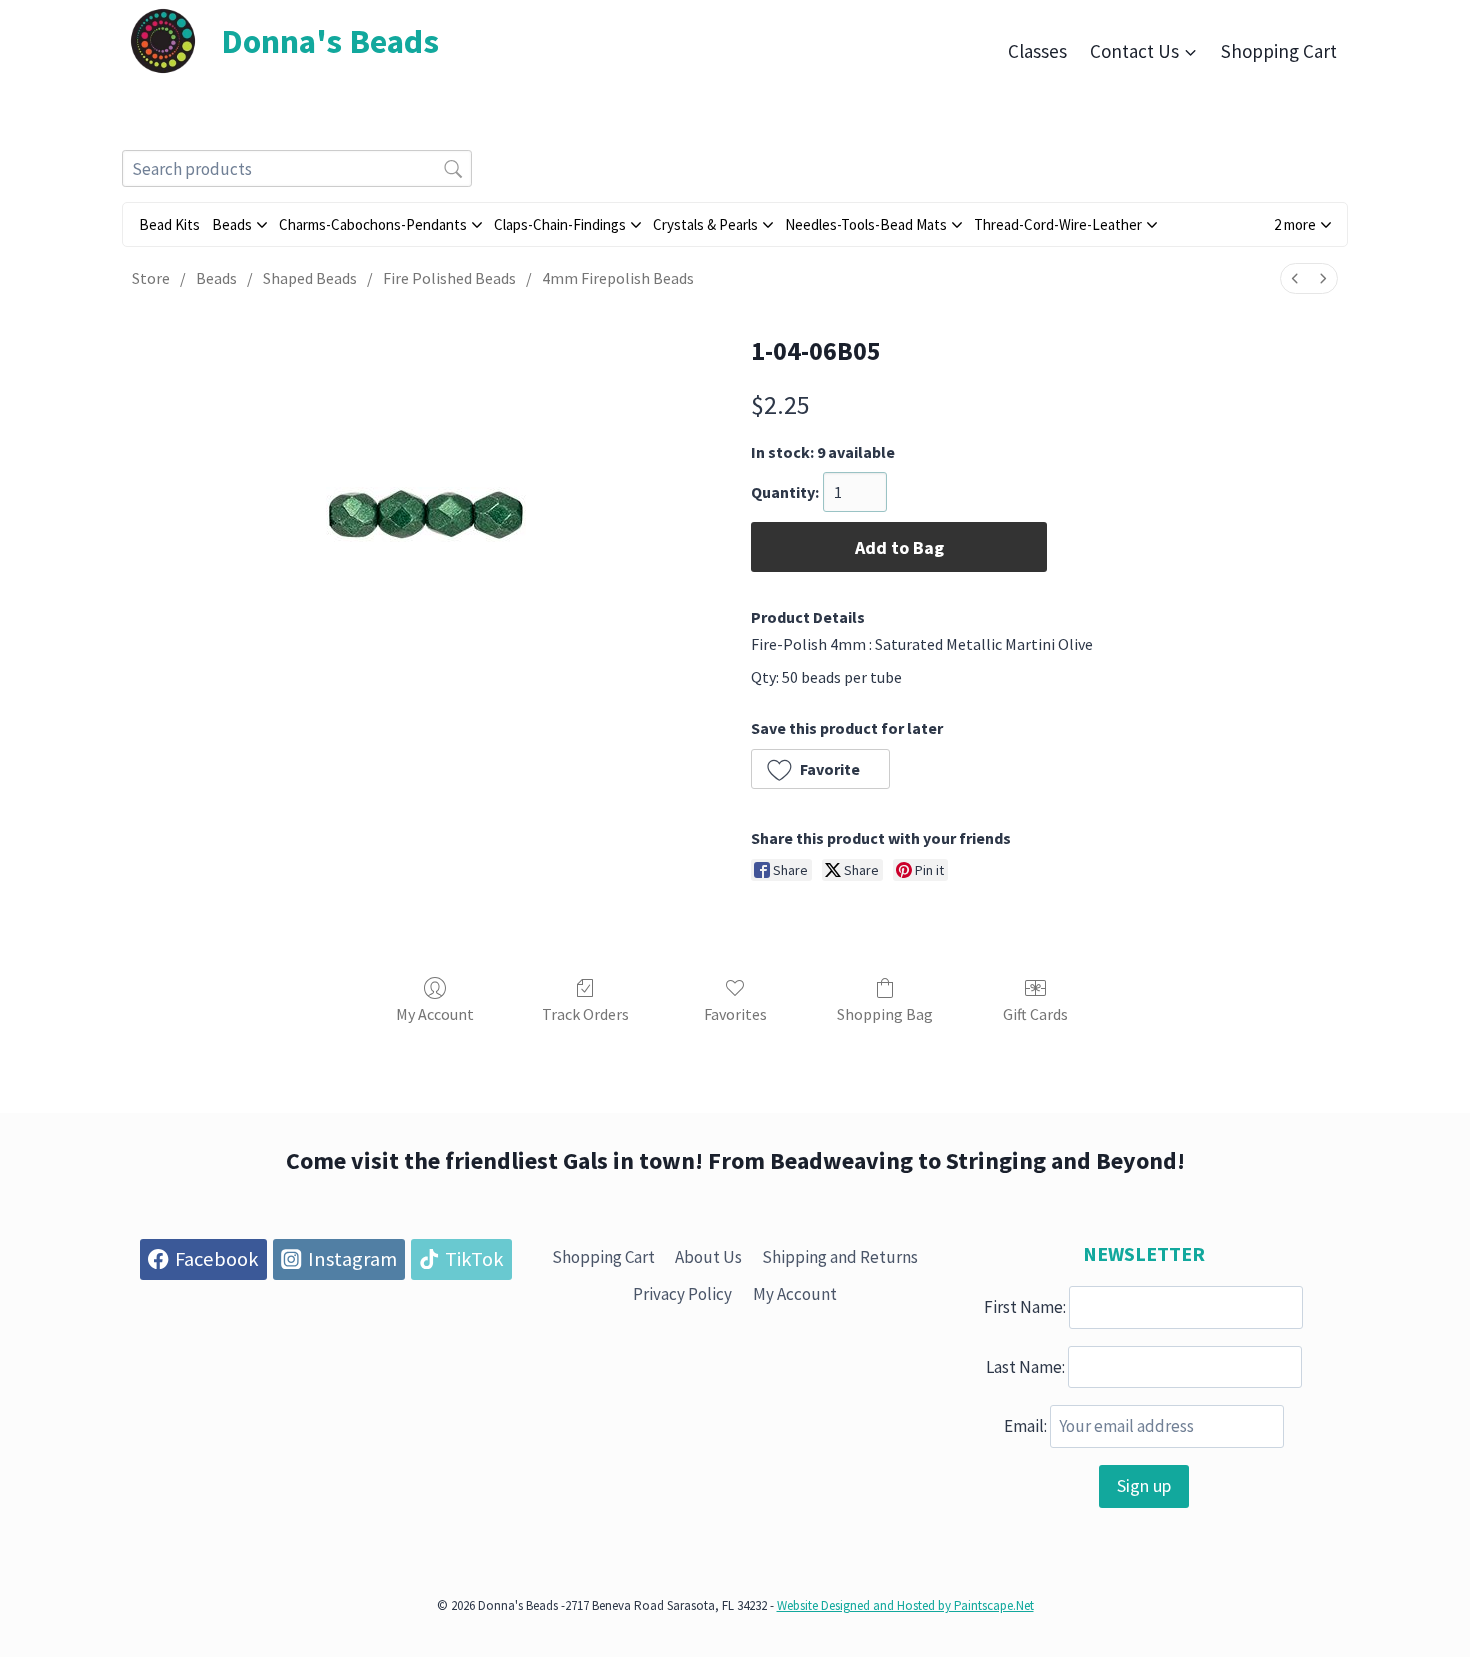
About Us (708, 1257)
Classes (1037, 51)
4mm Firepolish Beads (618, 278)
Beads (216, 278)
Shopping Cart (1279, 51)
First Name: (1025, 1307)
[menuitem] (1295, 278)
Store (151, 278)
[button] (1302, 224)
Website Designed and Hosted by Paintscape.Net (905, 1605)
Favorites (735, 1014)
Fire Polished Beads (449, 278)
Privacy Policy (682, 1294)
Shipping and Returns (840, 1257)
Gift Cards (1035, 1014)
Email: (1025, 1426)
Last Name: (1025, 1366)
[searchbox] (297, 168)
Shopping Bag (885, 1014)
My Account (435, 1014)
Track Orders (585, 1014)
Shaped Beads (310, 278)
